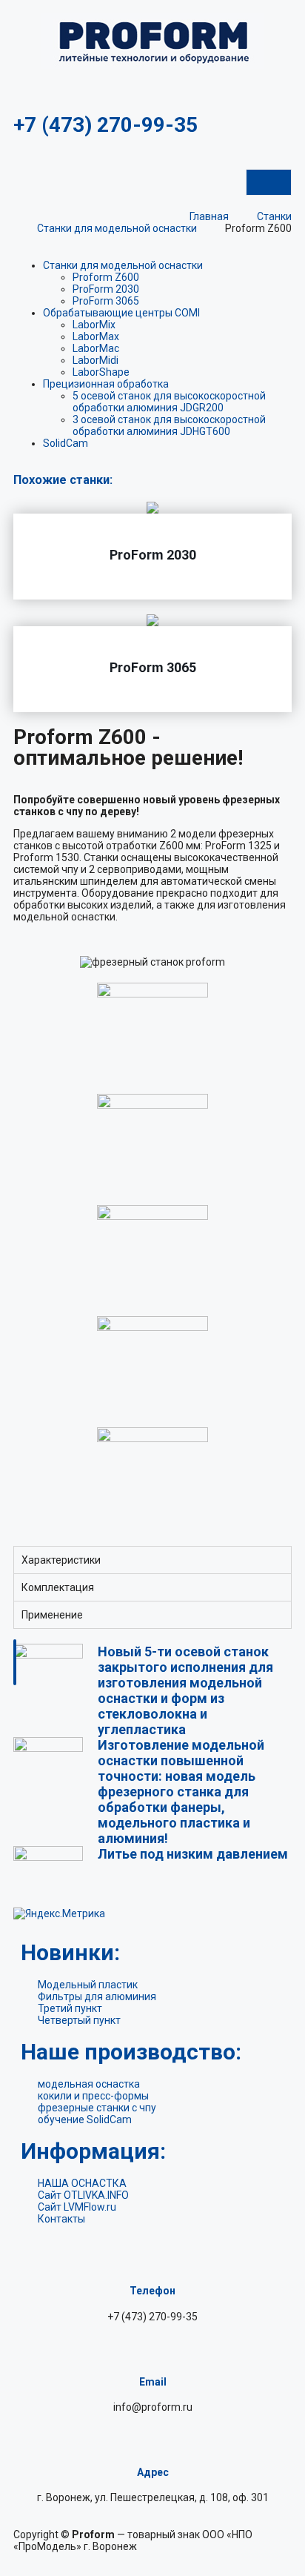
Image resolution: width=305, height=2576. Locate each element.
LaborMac (96, 348)
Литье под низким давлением (193, 1854)
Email (153, 2382)
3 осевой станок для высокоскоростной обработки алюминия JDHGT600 (169, 425)
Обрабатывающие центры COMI (121, 313)
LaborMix (94, 325)
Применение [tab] (52, 1615)
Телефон (152, 2291)
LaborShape (101, 372)
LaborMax (96, 336)
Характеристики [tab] (61, 1560)
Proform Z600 (106, 277)
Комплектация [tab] (58, 1587)
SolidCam (66, 443)
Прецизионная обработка (106, 384)
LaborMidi (95, 360)
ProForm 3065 (106, 301)
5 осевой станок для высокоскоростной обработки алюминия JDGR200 (169, 402)
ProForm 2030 (106, 289)
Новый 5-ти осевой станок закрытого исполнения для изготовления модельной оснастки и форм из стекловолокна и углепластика (185, 1690)
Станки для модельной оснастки (123, 265)
